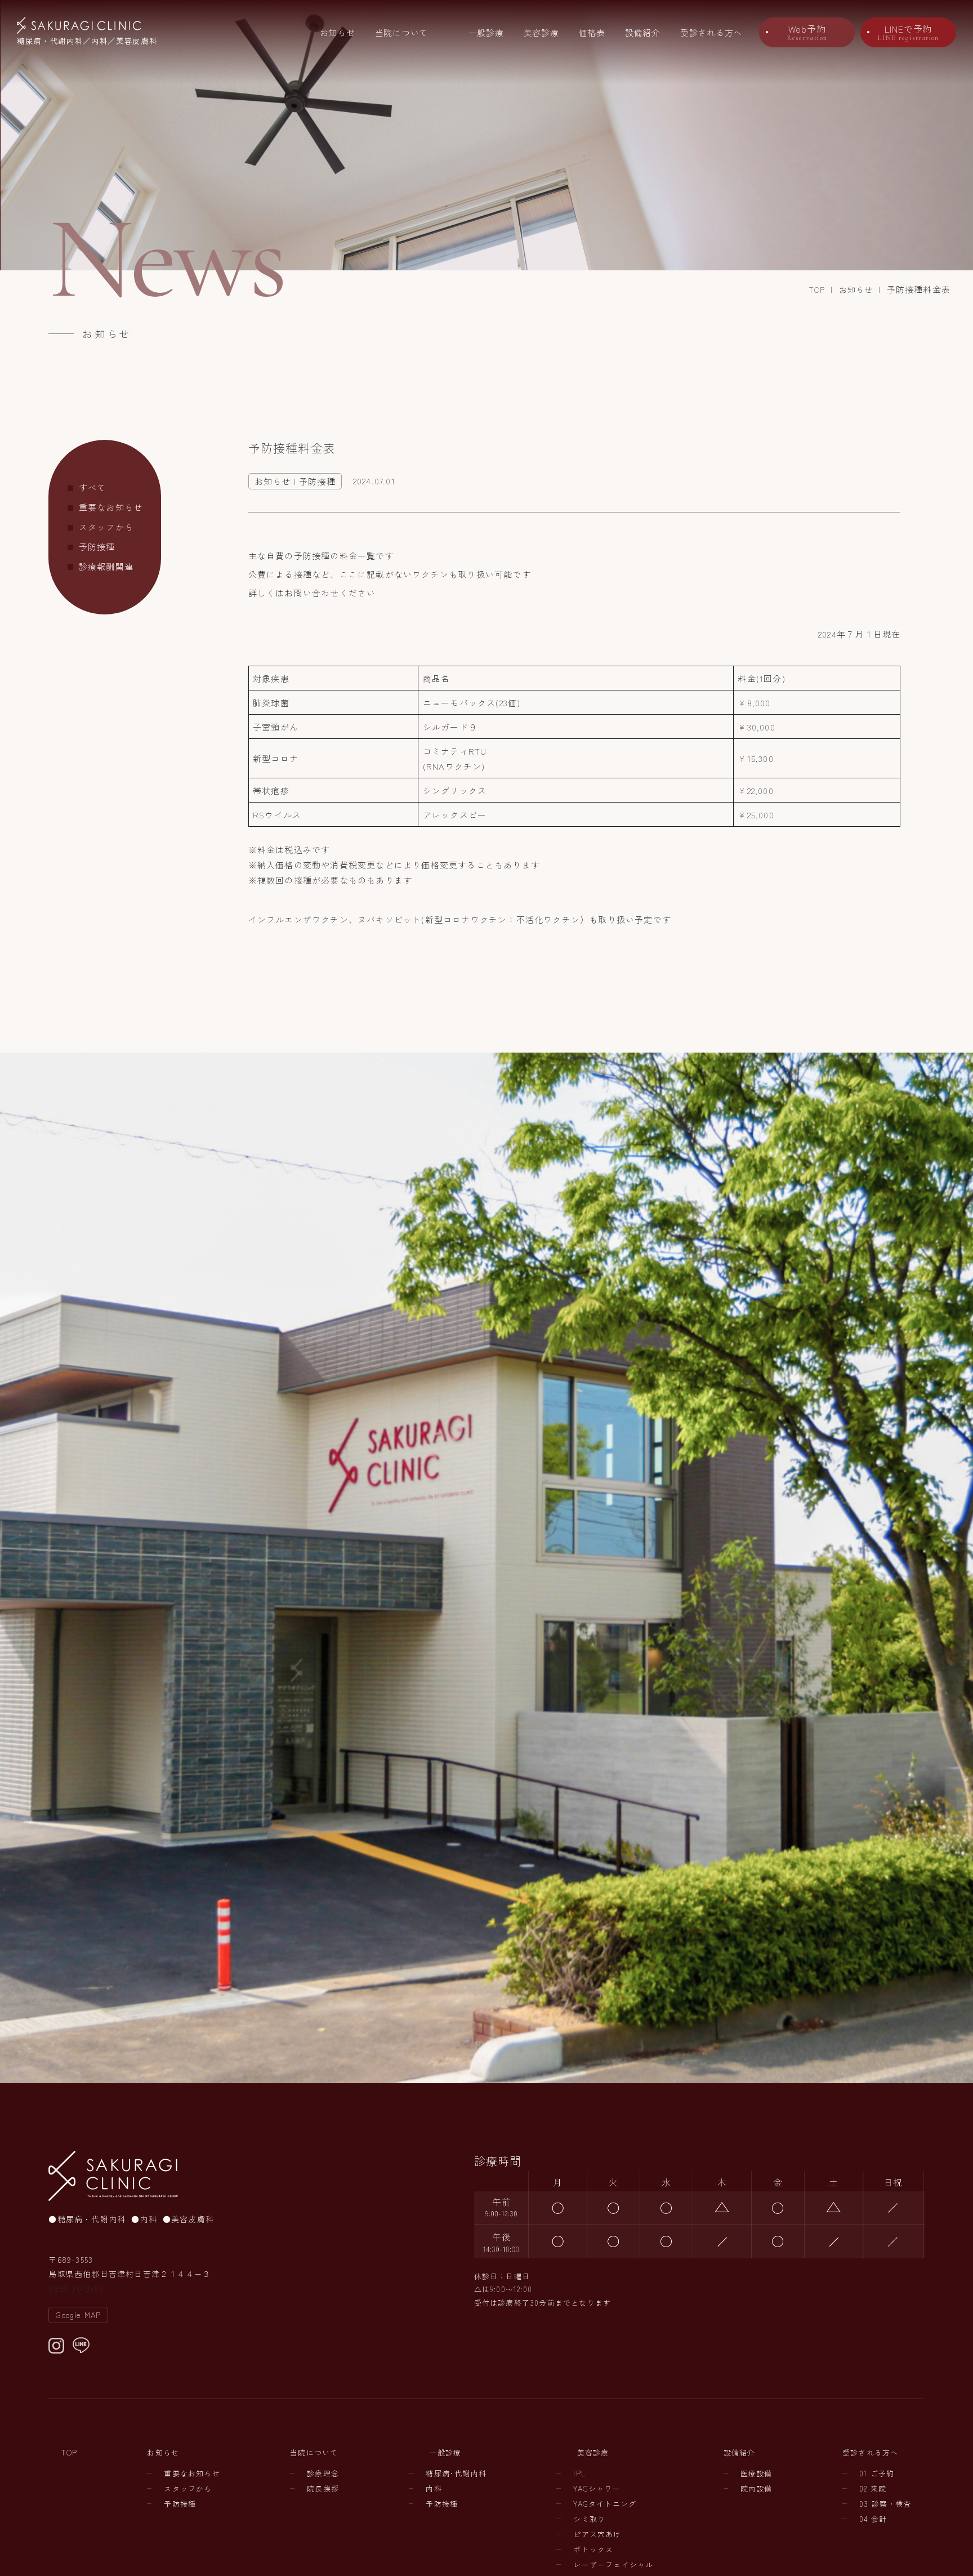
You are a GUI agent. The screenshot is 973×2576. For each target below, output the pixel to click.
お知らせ (338, 32)
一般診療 (486, 32)
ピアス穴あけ (597, 2534)
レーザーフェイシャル (613, 2564)
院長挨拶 (323, 2488)
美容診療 (541, 32)
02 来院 (873, 2488)
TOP (817, 289)
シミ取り (589, 2519)
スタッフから (106, 527)
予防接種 (97, 547)
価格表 (592, 32)
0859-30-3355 (75, 2288)
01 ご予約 (877, 2473)
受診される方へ (711, 32)
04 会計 (873, 2519)
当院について (402, 32)
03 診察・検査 (885, 2504)
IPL (579, 2473)
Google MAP (78, 2315)
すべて (93, 487)
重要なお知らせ (111, 507)
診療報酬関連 (106, 566)
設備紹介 (643, 32)
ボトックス (593, 2549)
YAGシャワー (597, 2488)
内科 (434, 2488)
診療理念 (323, 2473)
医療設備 (756, 2473)
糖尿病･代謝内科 (456, 2473)
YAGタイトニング (605, 2504)
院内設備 (756, 2488)
